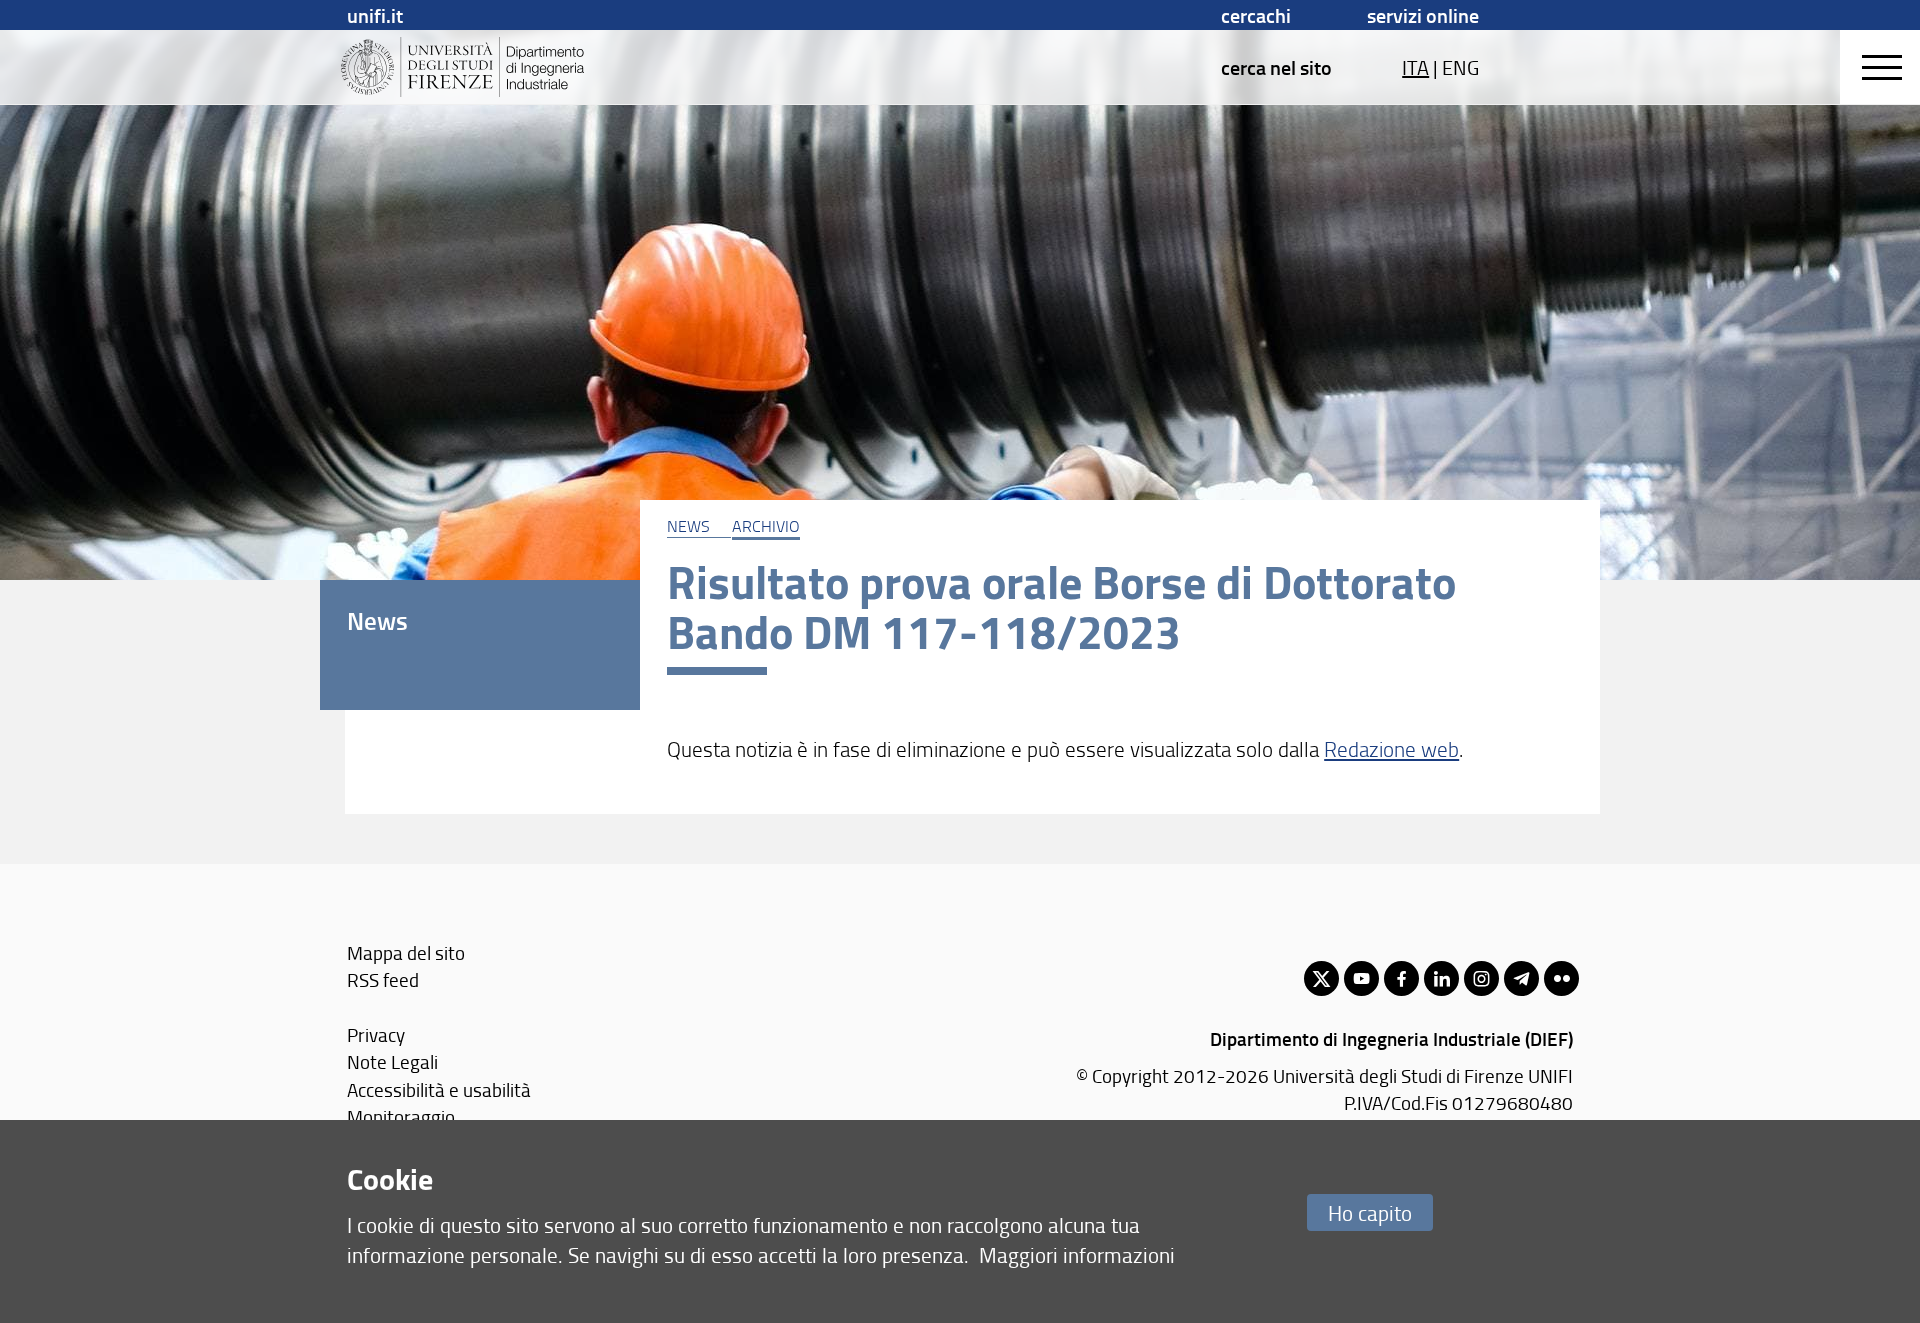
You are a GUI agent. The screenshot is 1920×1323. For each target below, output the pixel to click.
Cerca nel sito (1276, 67)
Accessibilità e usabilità (439, 1089)
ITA (1415, 67)
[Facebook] (1401, 978)
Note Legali (392, 1061)
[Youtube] (1361, 978)
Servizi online (1423, 15)
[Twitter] (1321, 978)
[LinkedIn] (1441, 978)
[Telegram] (1521, 978)
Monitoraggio (401, 1116)
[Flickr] (1561, 978)
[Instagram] (1481, 978)
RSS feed (383, 979)
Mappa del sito (406, 952)
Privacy (376, 1034)
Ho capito (1370, 1212)
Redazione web (1391, 748)
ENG (1460, 67)
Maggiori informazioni (1077, 1254)
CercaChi (1256, 15)
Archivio (766, 526)
